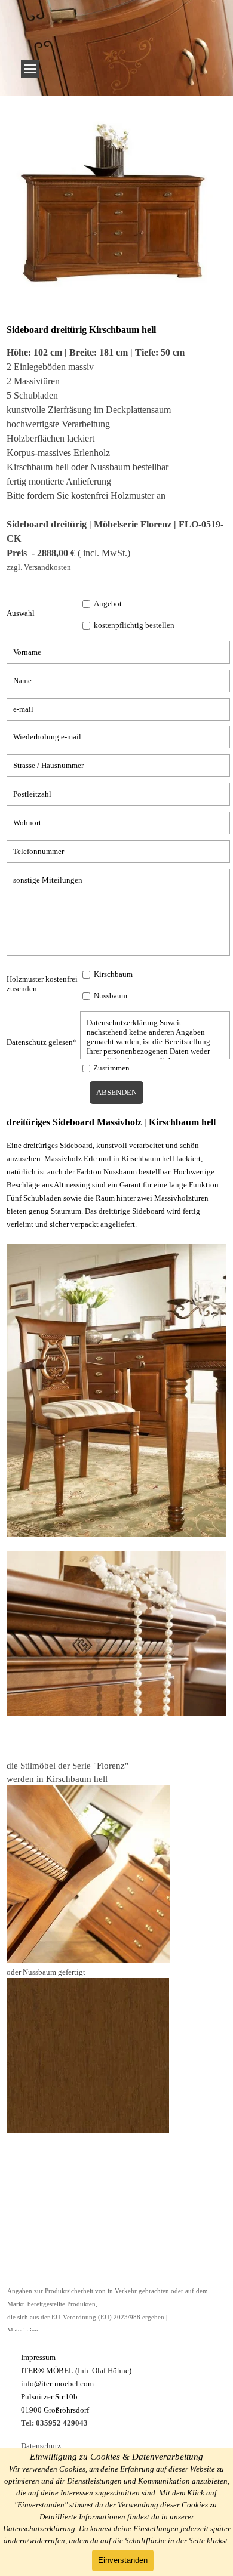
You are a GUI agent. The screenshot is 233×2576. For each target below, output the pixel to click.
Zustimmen (111, 1068)
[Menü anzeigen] (30, 69)
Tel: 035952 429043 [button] (54, 2423)
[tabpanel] (114, 210)
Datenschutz (41, 2446)
